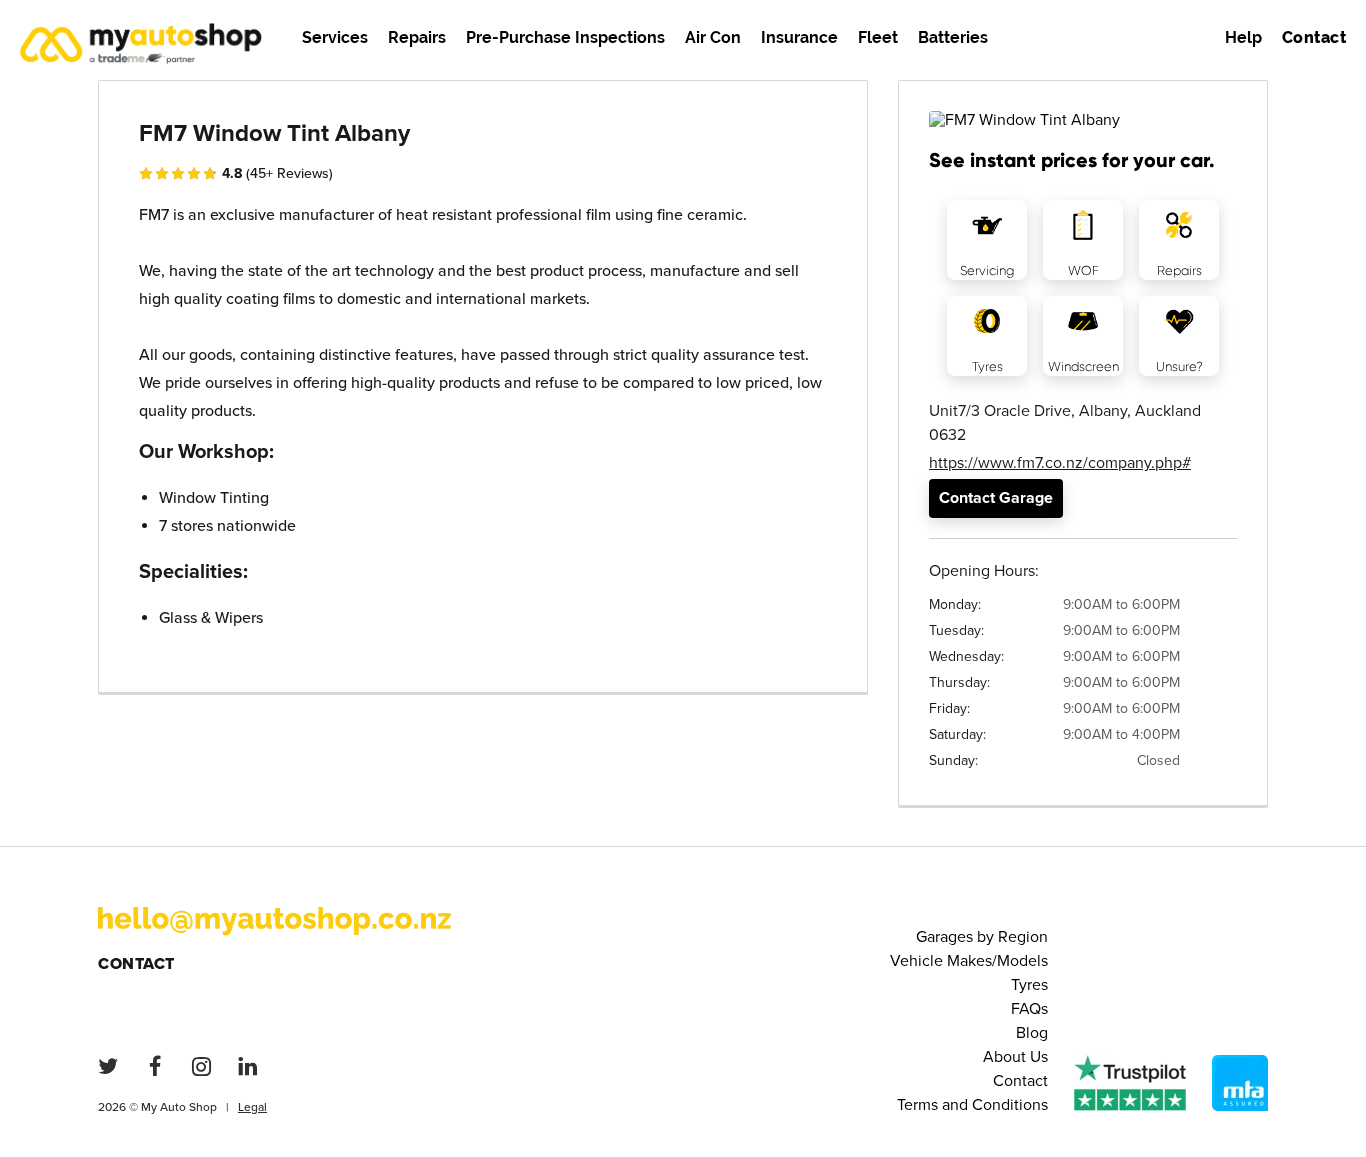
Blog (1032, 1033)
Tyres (1029, 985)
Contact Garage (996, 498)
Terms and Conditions (972, 1105)
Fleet (878, 37)
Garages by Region (982, 937)
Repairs (417, 37)
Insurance (799, 37)
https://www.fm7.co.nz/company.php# (1060, 463)
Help (1243, 37)
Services (335, 37)
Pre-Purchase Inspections (565, 37)
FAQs (1029, 1009)
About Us (1015, 1057)
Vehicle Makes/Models (969, 961)
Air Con (713, 37)
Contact (136, 964)
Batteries (953, 37)
